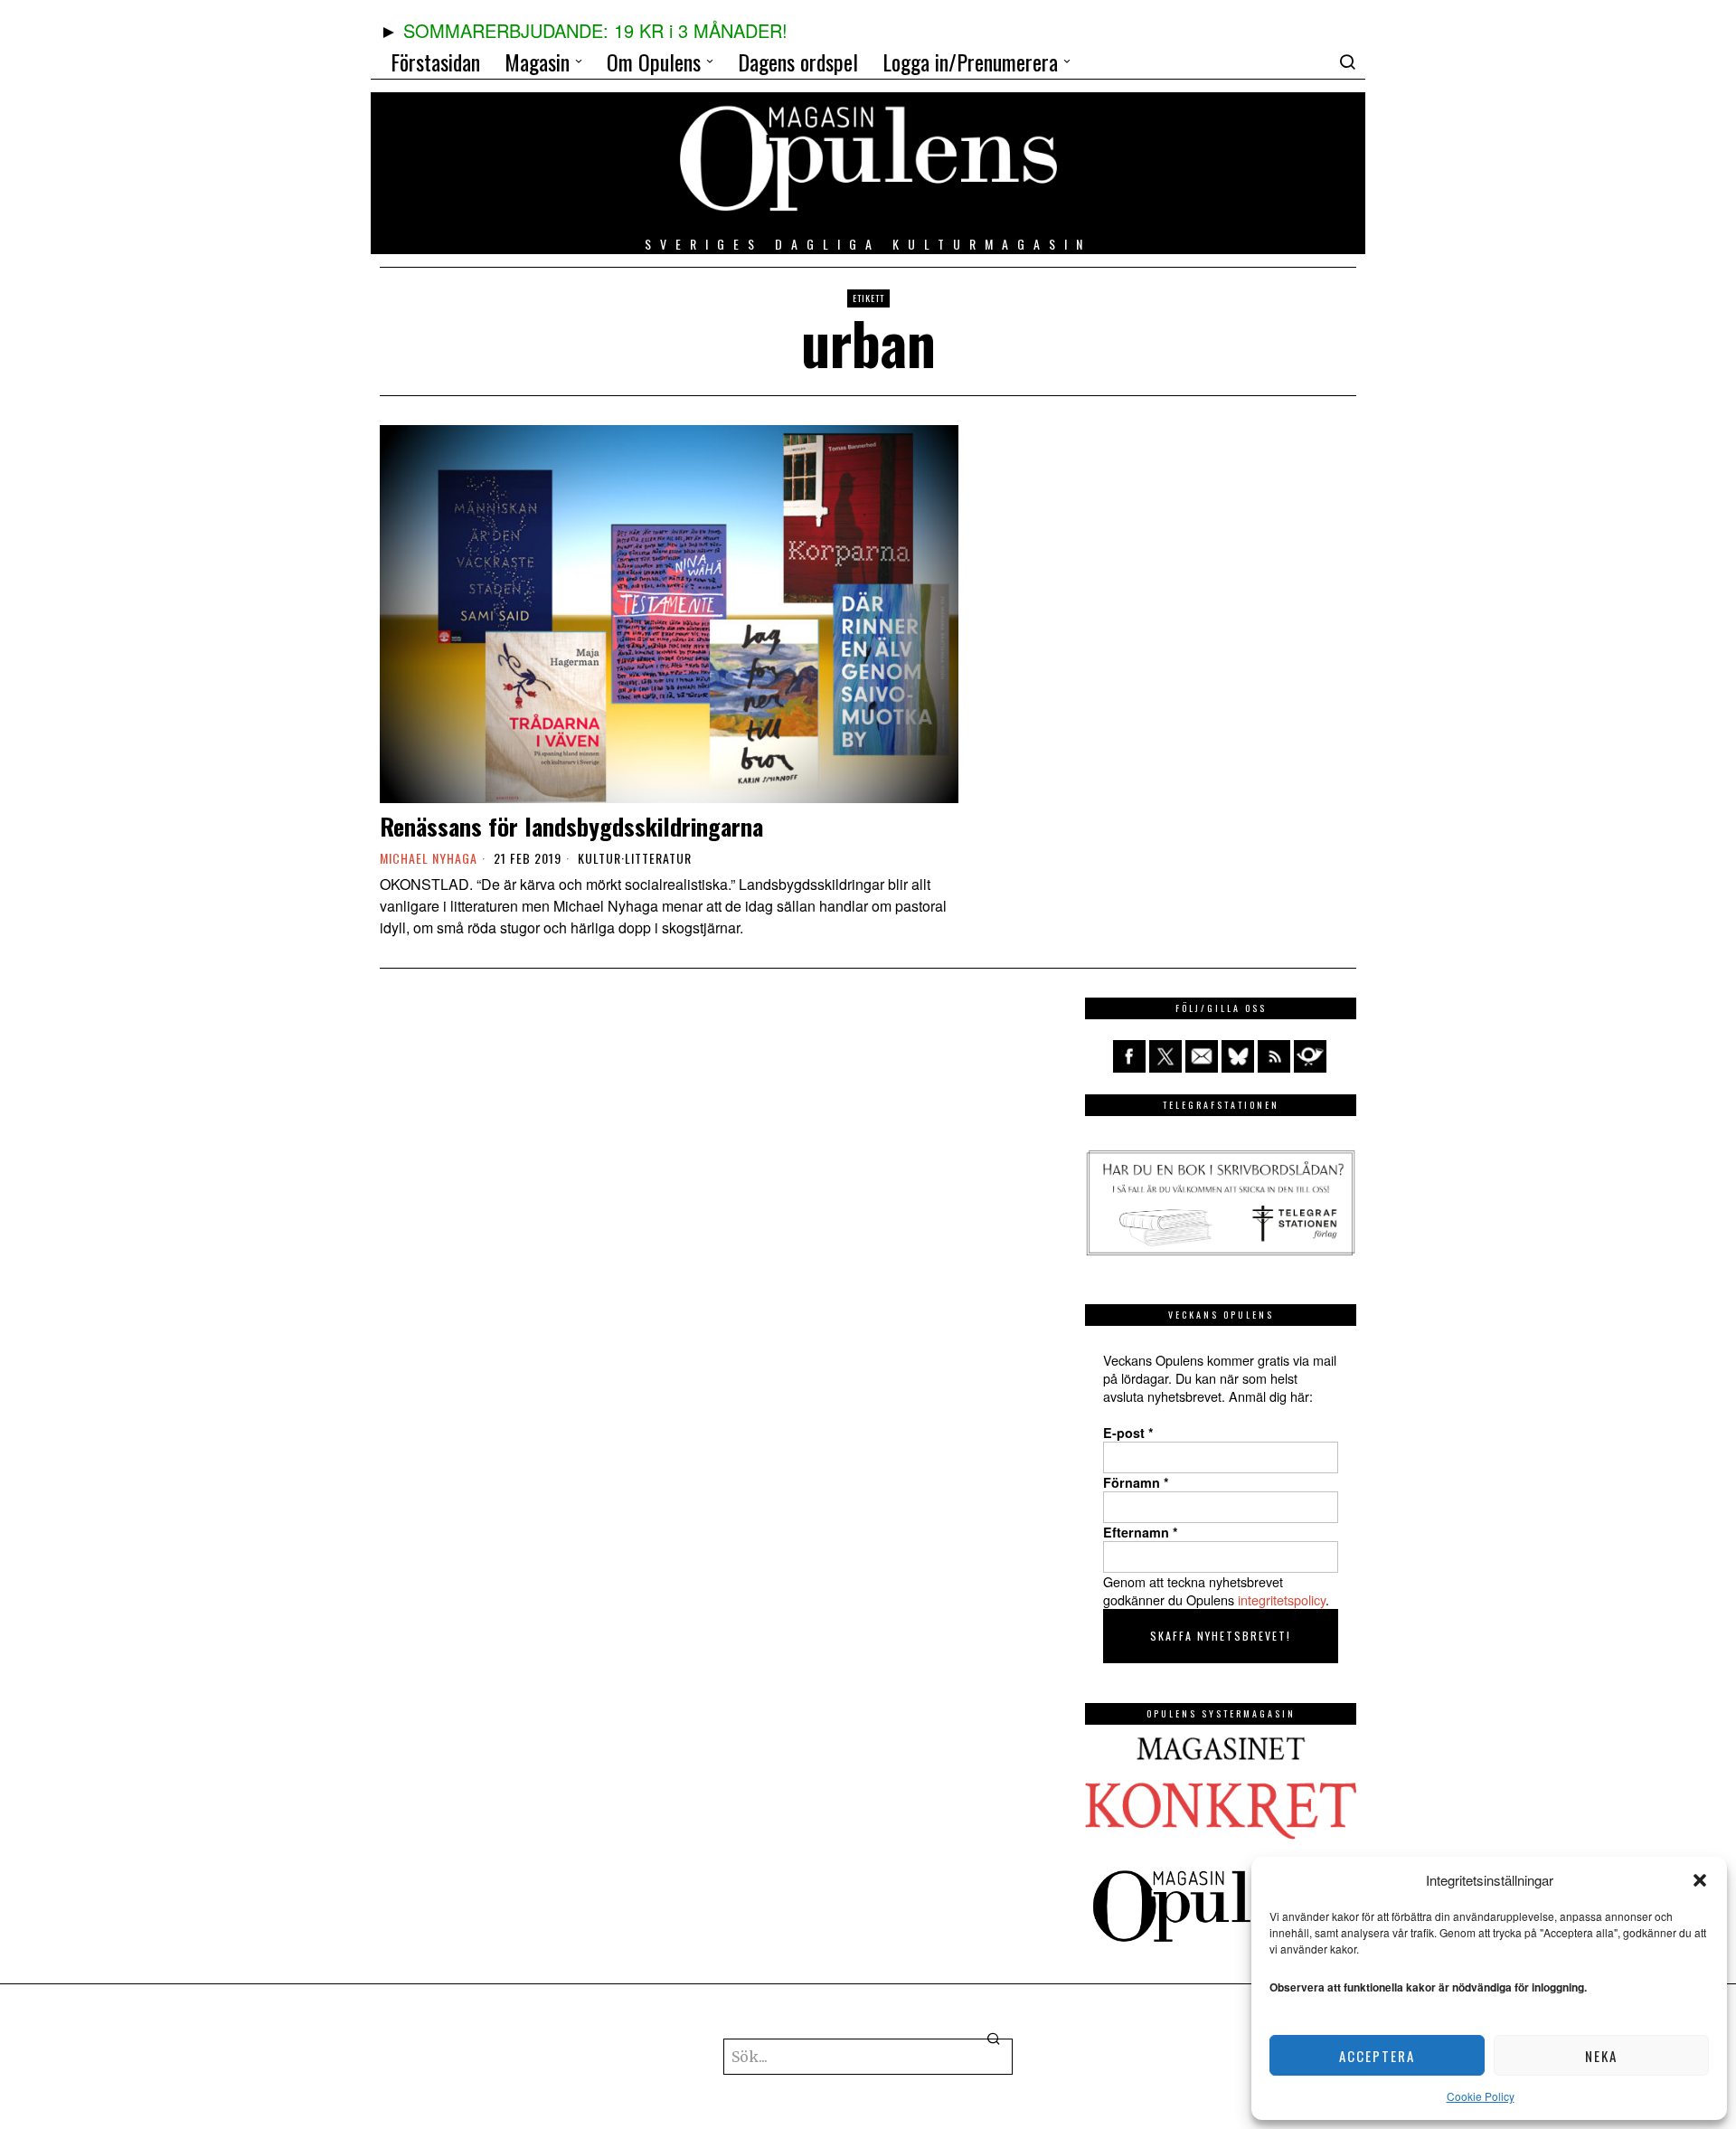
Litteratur (658, 858)
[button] (1700, 1880)
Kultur (599, 858)
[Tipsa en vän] (1202, 1056)
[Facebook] (1129, 1056)
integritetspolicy (1282, 1599)
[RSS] (1274, 1056)
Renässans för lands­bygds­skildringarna (571, 826)
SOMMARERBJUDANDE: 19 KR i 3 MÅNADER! (595, 30)
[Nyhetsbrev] (1310, 1056)
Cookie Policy (1481, 2096)
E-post (1128, 1433)
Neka (1601, 2056)
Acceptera (1377, 2056)
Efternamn (1141, 1532)
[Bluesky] (1238, 1056)
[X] (1165, 1056)
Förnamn (1136, 1482)
